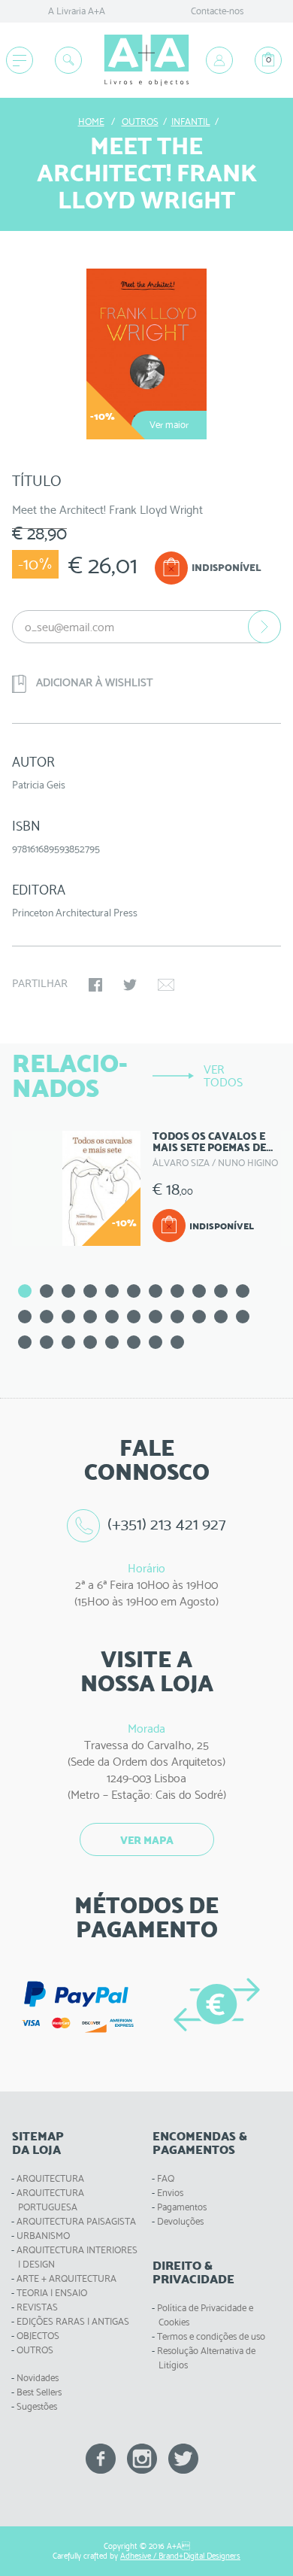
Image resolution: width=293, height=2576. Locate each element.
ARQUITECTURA (50, 2178)
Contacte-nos (217, 11)
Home (91, 122)
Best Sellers (39, 2392)
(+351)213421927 (167, 1524)
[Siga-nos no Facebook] (101, 2458)
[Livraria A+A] (146, 61)
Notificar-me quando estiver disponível (264, 627)
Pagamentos (182, 2207)
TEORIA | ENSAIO (52, 2293)
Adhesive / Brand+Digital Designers (180, 2556)
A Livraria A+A (77, 11)
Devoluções (180, 2221)
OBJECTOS (38, 2336)
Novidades (38, 2378)
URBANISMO (43, 2236)
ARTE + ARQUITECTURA (66, 2278)
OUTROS (35, 2350)
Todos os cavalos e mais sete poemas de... (213, 1142)
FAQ (166, 2178)
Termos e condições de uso (211, 2336)
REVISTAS (37, 2307)
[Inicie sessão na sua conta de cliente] (219, 60)
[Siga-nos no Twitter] (183, 2458)
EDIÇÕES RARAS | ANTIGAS (73, 2321)
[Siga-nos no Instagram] (142, 2458)
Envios (170, 2193)
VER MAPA (147, 1840)
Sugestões (37, 2406)
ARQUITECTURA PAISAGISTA (76, 2221)
